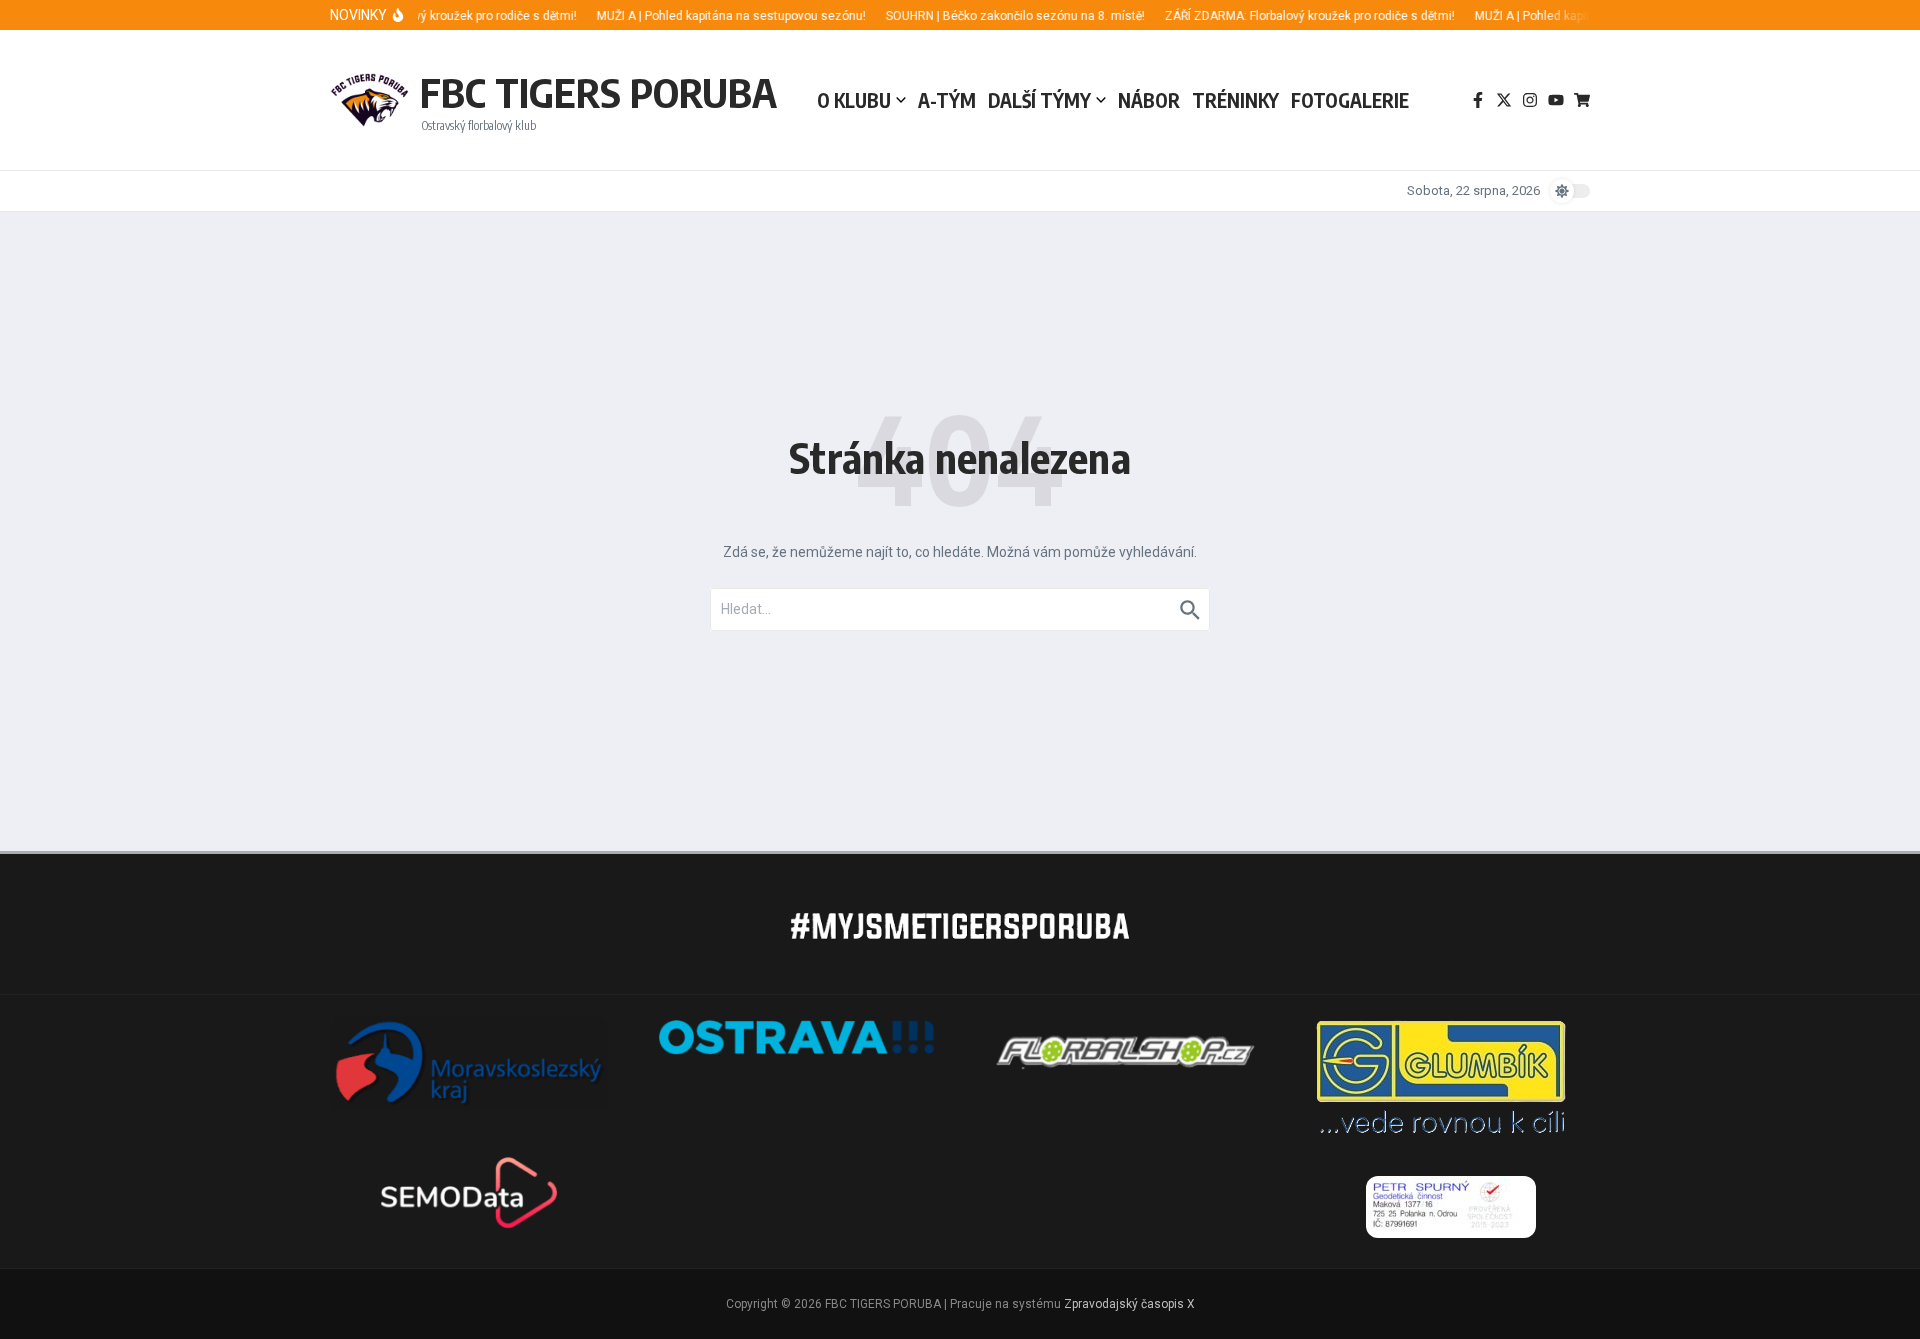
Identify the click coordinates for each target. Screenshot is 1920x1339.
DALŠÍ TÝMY (1039, 100)
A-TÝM (947, 100)
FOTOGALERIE (1350, 100)
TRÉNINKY (1235, 100)
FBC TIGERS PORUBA (598, 92)
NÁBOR (1149, 100)
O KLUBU (854, 100)
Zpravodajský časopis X (1129, 1304)
